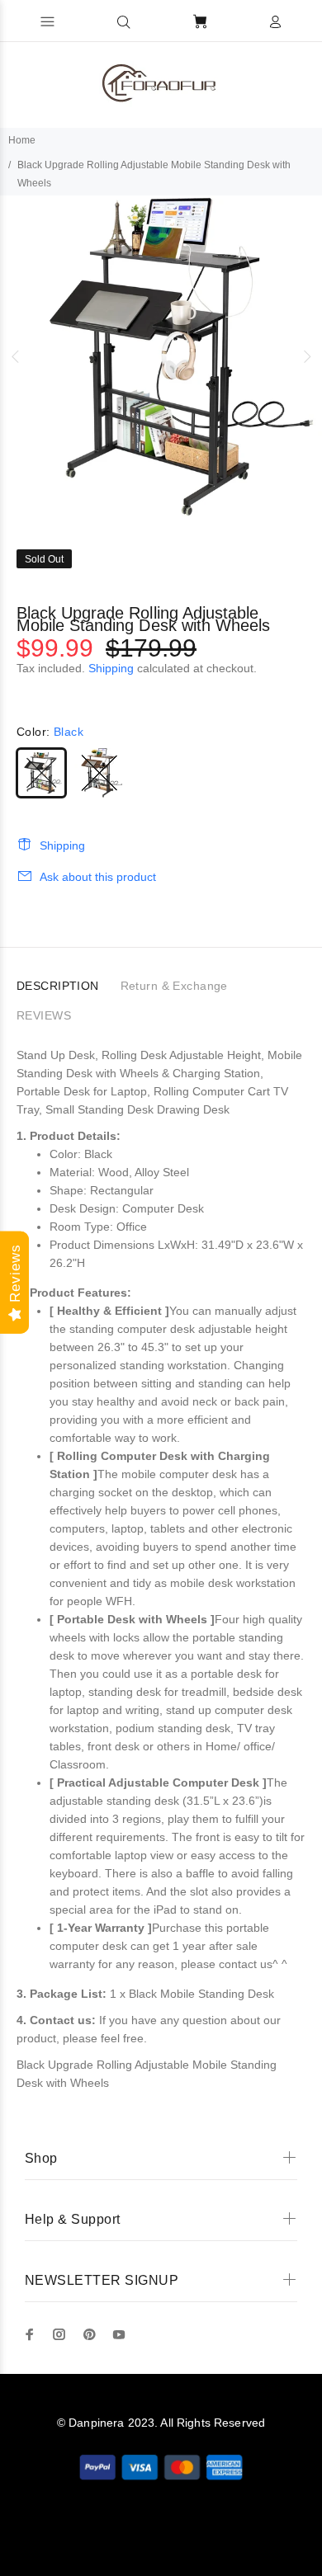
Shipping (111, 668)
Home (22, 140)
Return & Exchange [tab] (174, 986)
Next (306, 356)
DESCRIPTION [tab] (58, 986)
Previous (16, 356)
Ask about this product (98, 877)
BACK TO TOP (161, 2540)
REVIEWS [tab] (44, 1015)
